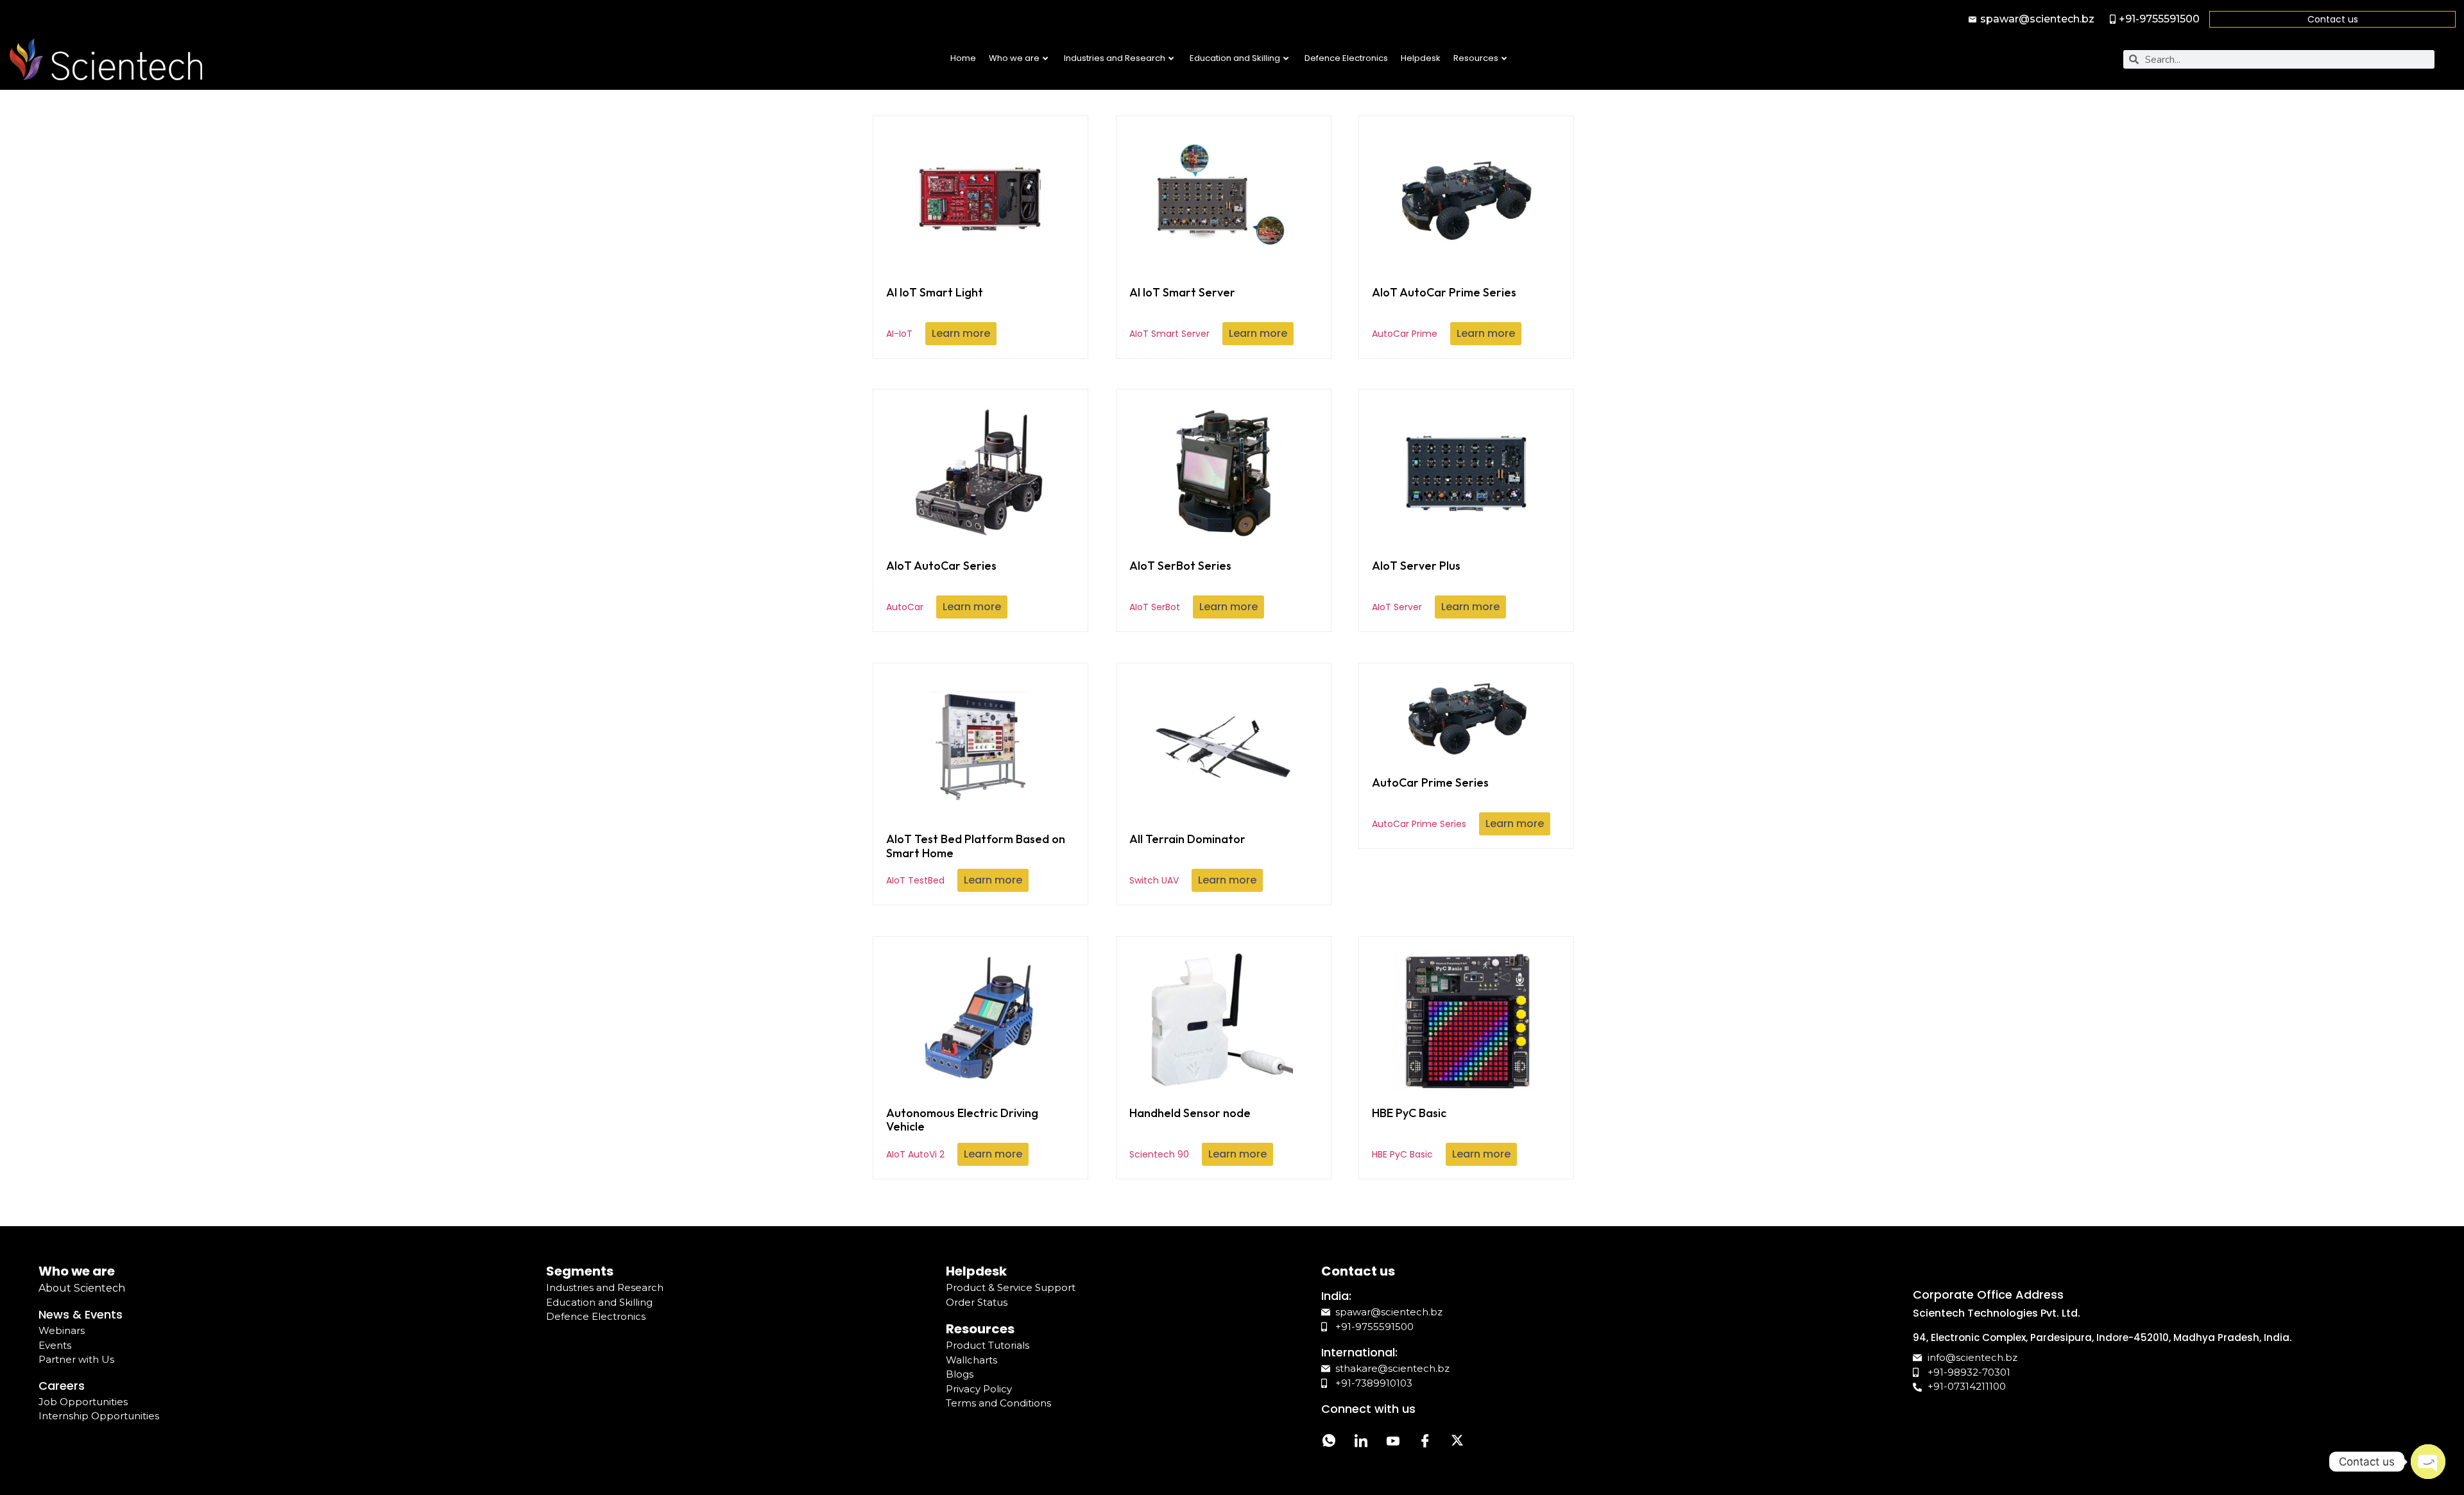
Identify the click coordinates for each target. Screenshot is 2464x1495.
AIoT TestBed (976, 859)
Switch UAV (1187, 859)
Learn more (961, 333)
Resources (1476, 58)
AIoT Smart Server (1182, 312)
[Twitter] (1457, 1442)
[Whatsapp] (1329, 1442)
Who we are (1014, 58)
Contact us (2333, 19)
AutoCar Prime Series (1430, 803)
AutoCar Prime (1444, 312)
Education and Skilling (1235, 58)
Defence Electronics (1346, 58)
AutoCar (941, 586)
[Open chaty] (2428, 1462)
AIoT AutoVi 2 (962, 1133)
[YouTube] (1393, 1442)
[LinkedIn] (1361, 1442)
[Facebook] (1425, 1442)
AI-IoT (935, 312)
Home (963, 58)
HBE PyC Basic (1409, 1133)
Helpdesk (1421, 58)
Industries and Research (1115, 58)
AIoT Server (1416, 586)
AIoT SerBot (1180, 586)
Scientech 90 (1190, 1133)
